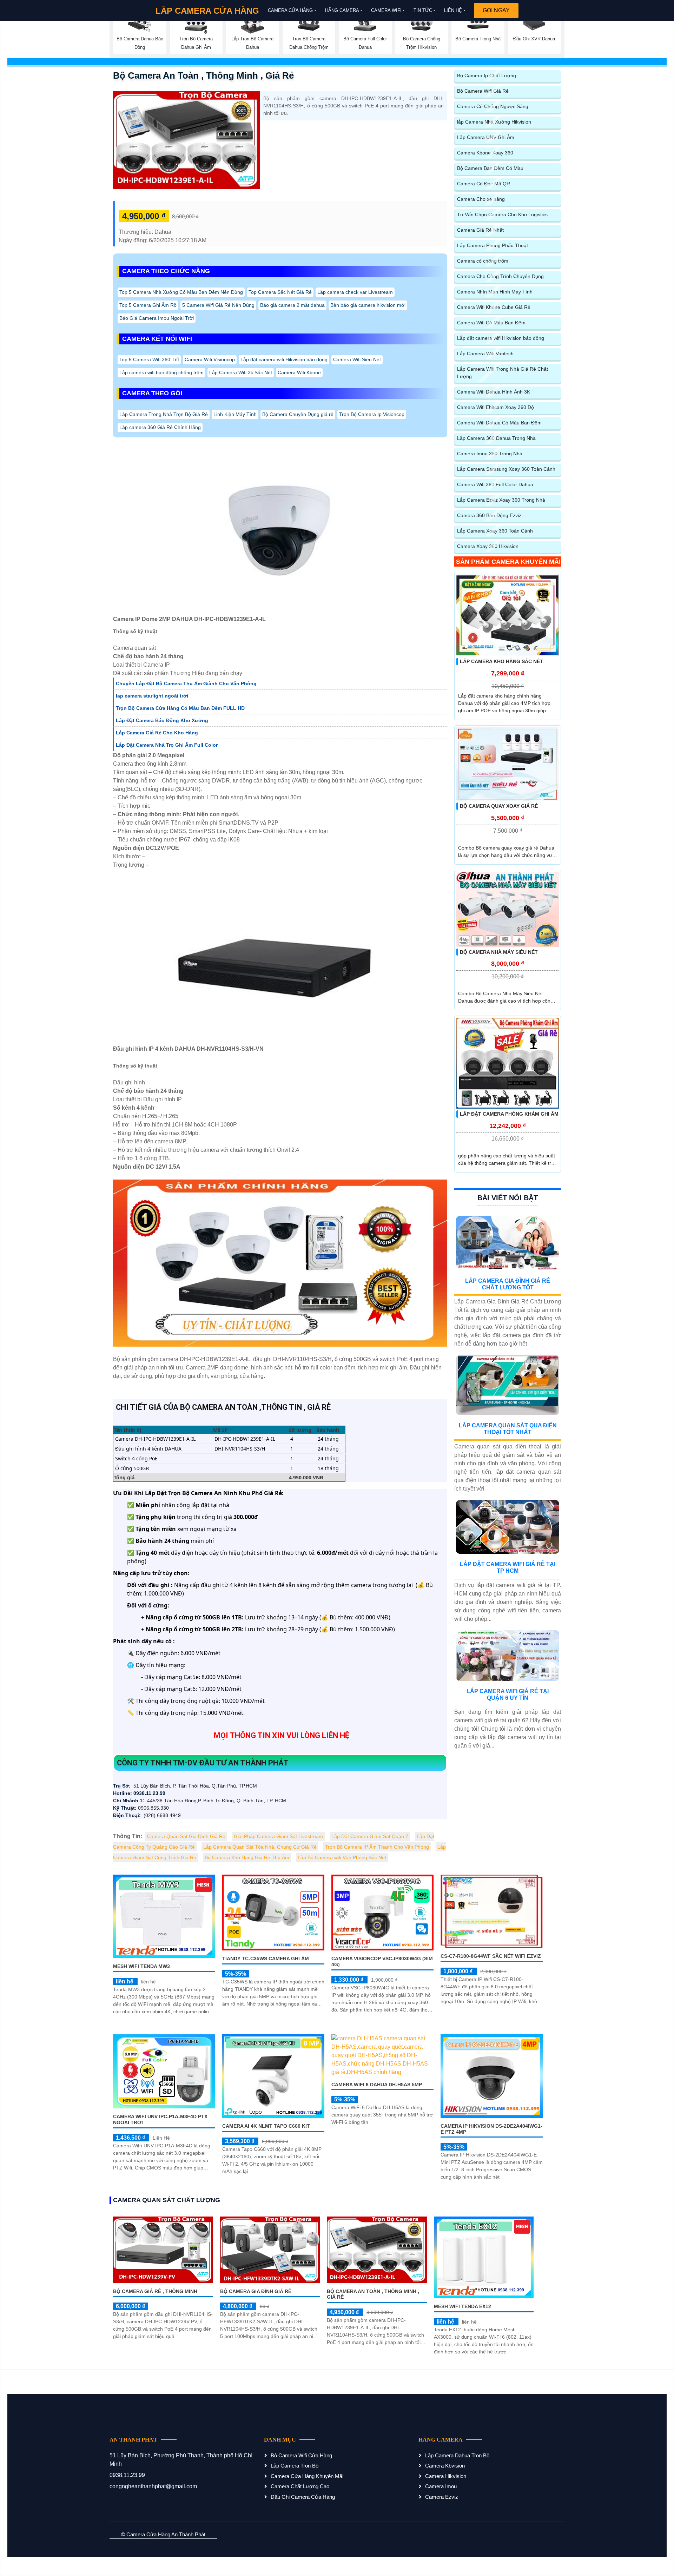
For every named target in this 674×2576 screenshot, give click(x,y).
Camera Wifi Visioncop (210, 359)
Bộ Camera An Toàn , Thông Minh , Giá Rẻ (203, 75)
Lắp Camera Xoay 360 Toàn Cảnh (495, 531)
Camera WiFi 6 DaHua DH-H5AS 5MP (377, 2085)
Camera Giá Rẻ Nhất (480, 230)
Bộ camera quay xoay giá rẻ (499, 806)
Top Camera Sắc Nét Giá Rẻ (280, 292)
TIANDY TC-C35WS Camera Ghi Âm (266, 1959)
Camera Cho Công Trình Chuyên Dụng (500, 276)
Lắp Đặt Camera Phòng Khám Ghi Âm (509, 1114)
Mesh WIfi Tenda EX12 (462, 2306)
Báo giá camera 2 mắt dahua (292, 305)
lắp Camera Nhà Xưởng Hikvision (494, 122)
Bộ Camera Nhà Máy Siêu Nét (499, 952)
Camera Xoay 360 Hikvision (488, 546)
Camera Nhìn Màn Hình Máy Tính (495, 292)
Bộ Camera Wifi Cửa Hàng (301, 2455)
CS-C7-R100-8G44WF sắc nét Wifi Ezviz (491, 1956)
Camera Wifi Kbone (299, 372)
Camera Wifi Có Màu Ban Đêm (491, 323)
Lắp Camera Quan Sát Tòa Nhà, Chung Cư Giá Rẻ (260, 1847)
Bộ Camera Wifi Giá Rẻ (483, 91)
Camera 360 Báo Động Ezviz (489, 515)
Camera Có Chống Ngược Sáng (493, 106)
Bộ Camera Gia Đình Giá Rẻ (256, 2291)
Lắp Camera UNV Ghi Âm (486, 137)
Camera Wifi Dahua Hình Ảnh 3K (494, 392)
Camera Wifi (386, 10)
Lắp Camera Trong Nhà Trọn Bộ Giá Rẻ (164, 414)
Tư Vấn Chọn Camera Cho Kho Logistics (502, 214)
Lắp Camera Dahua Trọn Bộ (457, 2455)
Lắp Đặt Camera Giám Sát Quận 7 (370, 1836)
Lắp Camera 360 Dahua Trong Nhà (496, 438)
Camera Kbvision (445, 2466)
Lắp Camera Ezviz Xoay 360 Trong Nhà (501, 500)
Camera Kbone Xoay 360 (485, 153)
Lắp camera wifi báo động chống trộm (161, 372)
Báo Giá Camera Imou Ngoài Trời (157, 318)
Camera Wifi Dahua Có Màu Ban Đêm (499, 423)
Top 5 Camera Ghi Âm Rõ (148, 305)
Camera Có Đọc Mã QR (484, 184)
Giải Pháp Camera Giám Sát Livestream (278, 1836)
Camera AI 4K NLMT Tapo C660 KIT (266, 2126)
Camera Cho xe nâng (481, 199)
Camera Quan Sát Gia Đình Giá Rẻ (186, 1836)
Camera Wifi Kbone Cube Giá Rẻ (494, 307)
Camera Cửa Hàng (290, 10)
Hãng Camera (342, 10)
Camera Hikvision (446, 2476)
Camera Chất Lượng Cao (300, 2486)
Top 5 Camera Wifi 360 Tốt (149, 359)
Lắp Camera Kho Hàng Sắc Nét (501, 661)
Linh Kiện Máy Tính (235, 414)
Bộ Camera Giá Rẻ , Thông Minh (155, 2291)
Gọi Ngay (496, 10)
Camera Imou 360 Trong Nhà (490, 454)
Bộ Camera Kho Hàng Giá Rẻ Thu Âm (247, 1857)
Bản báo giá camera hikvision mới (368, 305)
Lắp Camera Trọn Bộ (295, 2466)
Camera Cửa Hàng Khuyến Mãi (307, 2476)
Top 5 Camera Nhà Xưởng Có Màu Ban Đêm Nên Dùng (181, 292)
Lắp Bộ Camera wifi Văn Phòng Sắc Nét (342, 1857)
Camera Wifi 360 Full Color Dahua (495, 484)
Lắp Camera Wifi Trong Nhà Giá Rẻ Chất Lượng (503, 373)
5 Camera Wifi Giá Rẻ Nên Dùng (218, 305)
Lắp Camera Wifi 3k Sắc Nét (241, 372)
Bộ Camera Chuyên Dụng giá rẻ (298, 414)
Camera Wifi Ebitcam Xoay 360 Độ (495, 407)
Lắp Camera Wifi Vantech (485, 354)
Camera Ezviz (442, 2497)
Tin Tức (423, 10)
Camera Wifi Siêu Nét (357, 359)
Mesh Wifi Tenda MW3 (141, 1966)
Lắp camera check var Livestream (355, 292)
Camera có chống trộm (483, 261)
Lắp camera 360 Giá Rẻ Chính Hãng (160, 427)
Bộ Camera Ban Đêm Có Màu (490, 168)
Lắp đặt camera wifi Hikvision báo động (284, 359)
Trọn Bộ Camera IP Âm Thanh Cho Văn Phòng (377, 1847)
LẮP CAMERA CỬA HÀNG (207, 11)
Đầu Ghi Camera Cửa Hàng (303, 2497)
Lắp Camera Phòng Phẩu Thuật (493, 245)
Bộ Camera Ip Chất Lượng (487, 75)
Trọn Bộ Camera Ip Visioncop (372, 414)
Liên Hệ (453, 10)
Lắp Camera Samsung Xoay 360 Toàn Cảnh (506, 469)
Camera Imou (441, 2486)
